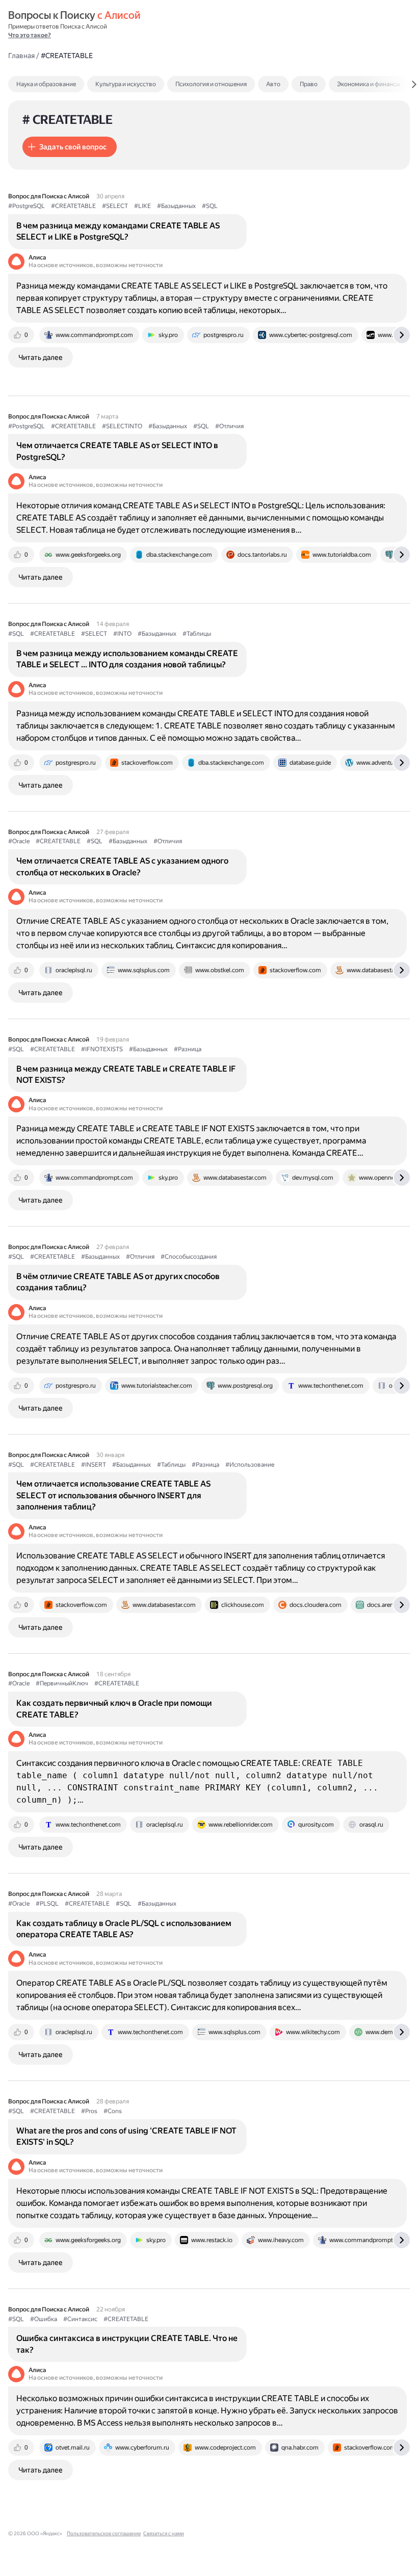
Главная (21, 56)
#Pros (89, 2111)
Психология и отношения (211, 84)
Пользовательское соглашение (104, 2533)
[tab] (68, 84)
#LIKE (142, 206)
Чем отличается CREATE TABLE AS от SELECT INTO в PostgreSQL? (117, 451)
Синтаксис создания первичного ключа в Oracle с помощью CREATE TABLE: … (197, 1781)
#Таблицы (197, 634)
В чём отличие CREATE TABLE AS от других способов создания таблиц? (118, 1282)
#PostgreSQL (27, 206)
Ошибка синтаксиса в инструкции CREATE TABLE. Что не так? (127, 2344)
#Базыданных (176, 206)
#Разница (188, 1049)
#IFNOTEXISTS (102, 1049)
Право (309, 84)
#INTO (122, 634)
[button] (70, 147)
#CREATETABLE (73, 206)
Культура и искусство (126, 84)
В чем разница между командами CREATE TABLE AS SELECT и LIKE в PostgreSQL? (118, 231)
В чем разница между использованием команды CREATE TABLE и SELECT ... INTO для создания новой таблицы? (127, 659)
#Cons (113, 2111)
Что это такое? (30, 35)
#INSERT (94, 1465)
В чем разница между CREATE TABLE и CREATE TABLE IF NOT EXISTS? (126, 1074)
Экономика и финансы (369, 84)
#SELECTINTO (122, 426)
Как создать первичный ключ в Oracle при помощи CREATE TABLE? (114, 1709)
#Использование (250, 1465)
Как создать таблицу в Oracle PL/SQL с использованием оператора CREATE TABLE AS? (124, 1929)
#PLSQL (47, 1904)
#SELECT (115, 206)
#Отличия (229, 426)
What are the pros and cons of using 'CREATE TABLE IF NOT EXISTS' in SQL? (126, 2136)
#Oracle (19, 841)
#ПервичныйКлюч (62, 1683)
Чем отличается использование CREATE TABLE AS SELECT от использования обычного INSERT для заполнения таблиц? (113, 1495)
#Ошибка (44, 2319)
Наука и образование (46, 84)
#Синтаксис (80, 2319)
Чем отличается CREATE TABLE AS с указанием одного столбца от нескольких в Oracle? (122, 866)
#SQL (210, 206)
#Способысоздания (189, 1257)
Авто (273, 84)
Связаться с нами (164, 2533)
